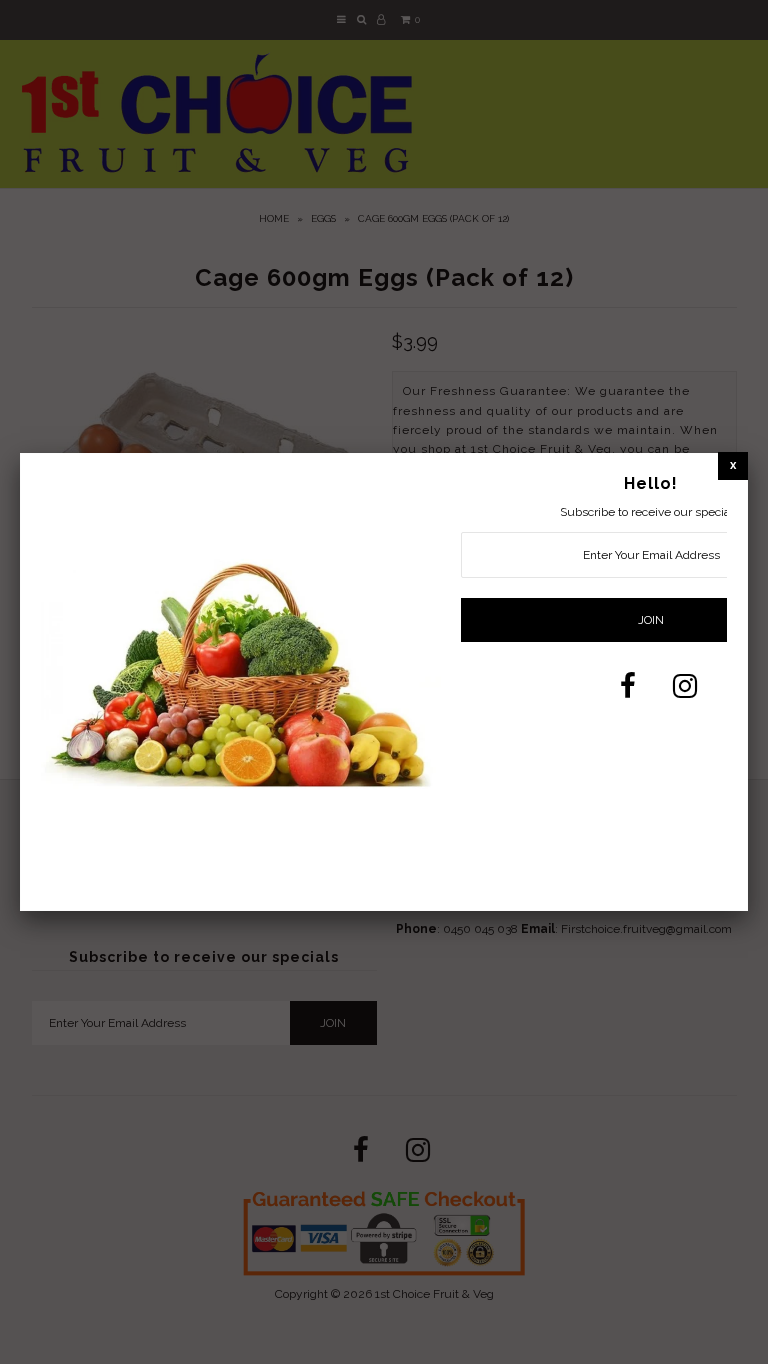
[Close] (733, 465)
